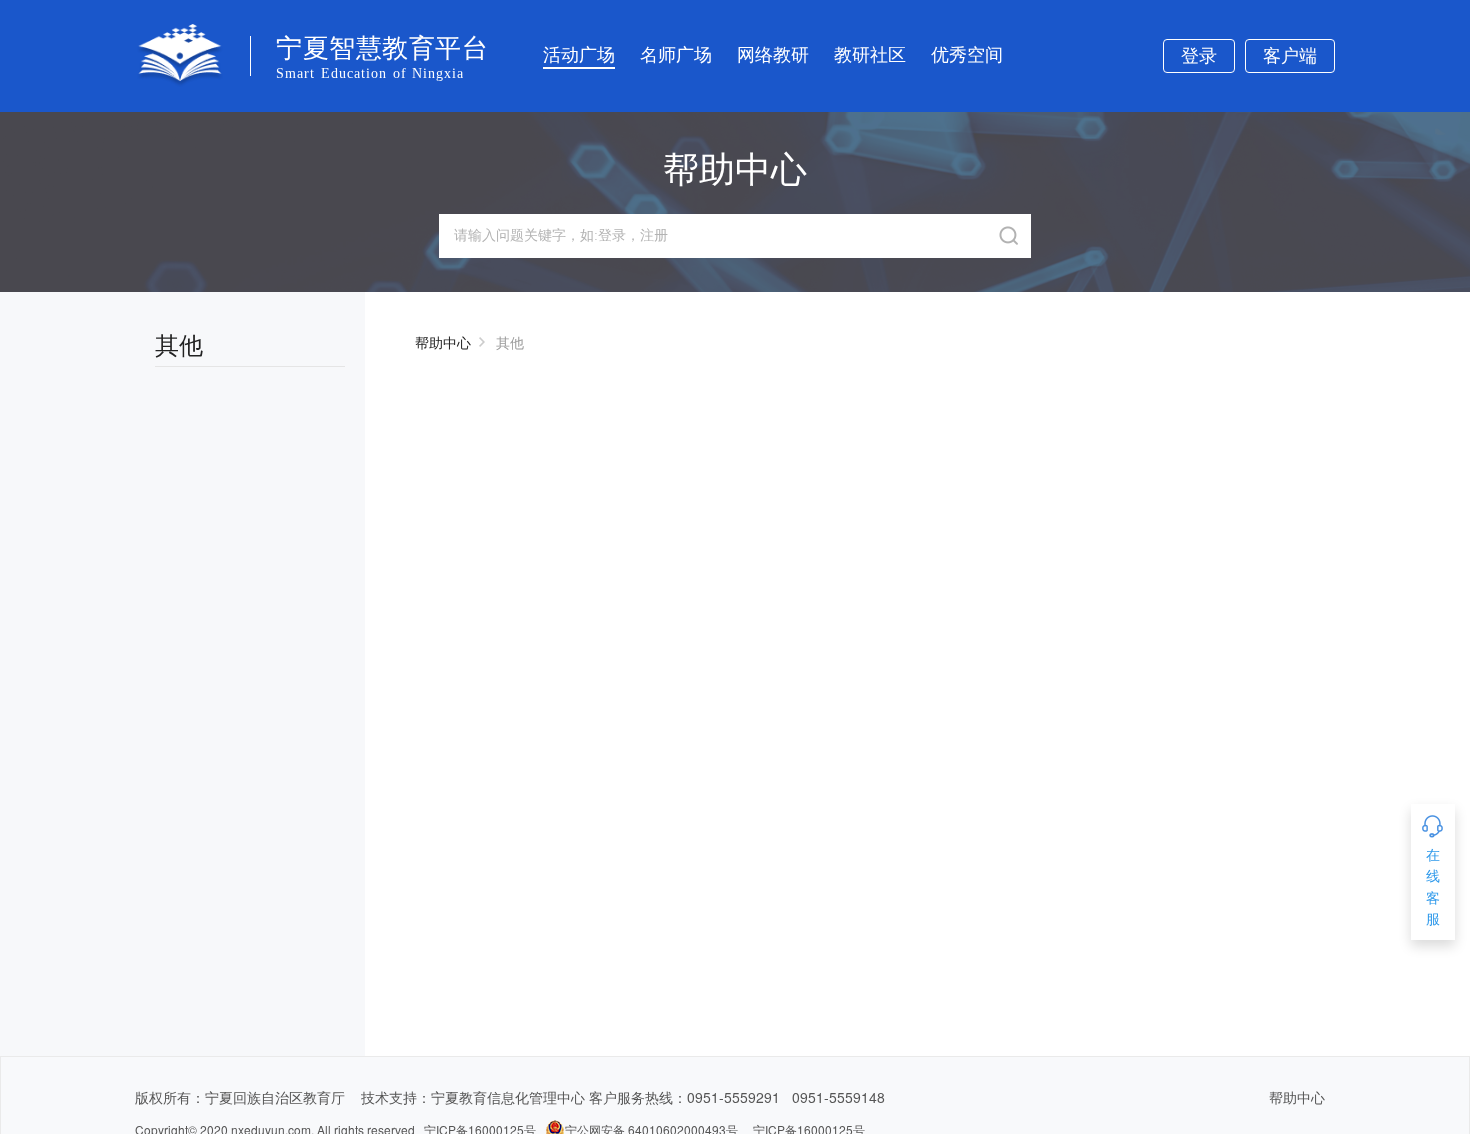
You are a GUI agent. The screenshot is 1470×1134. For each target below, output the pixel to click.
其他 (510, 342)
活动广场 (579, 55)
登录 (1199, 56)
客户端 (1290, 56)
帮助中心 (443, 342)
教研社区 (870, 55)
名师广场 (676, 55)
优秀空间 (967, 55)
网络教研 (773, 55)
